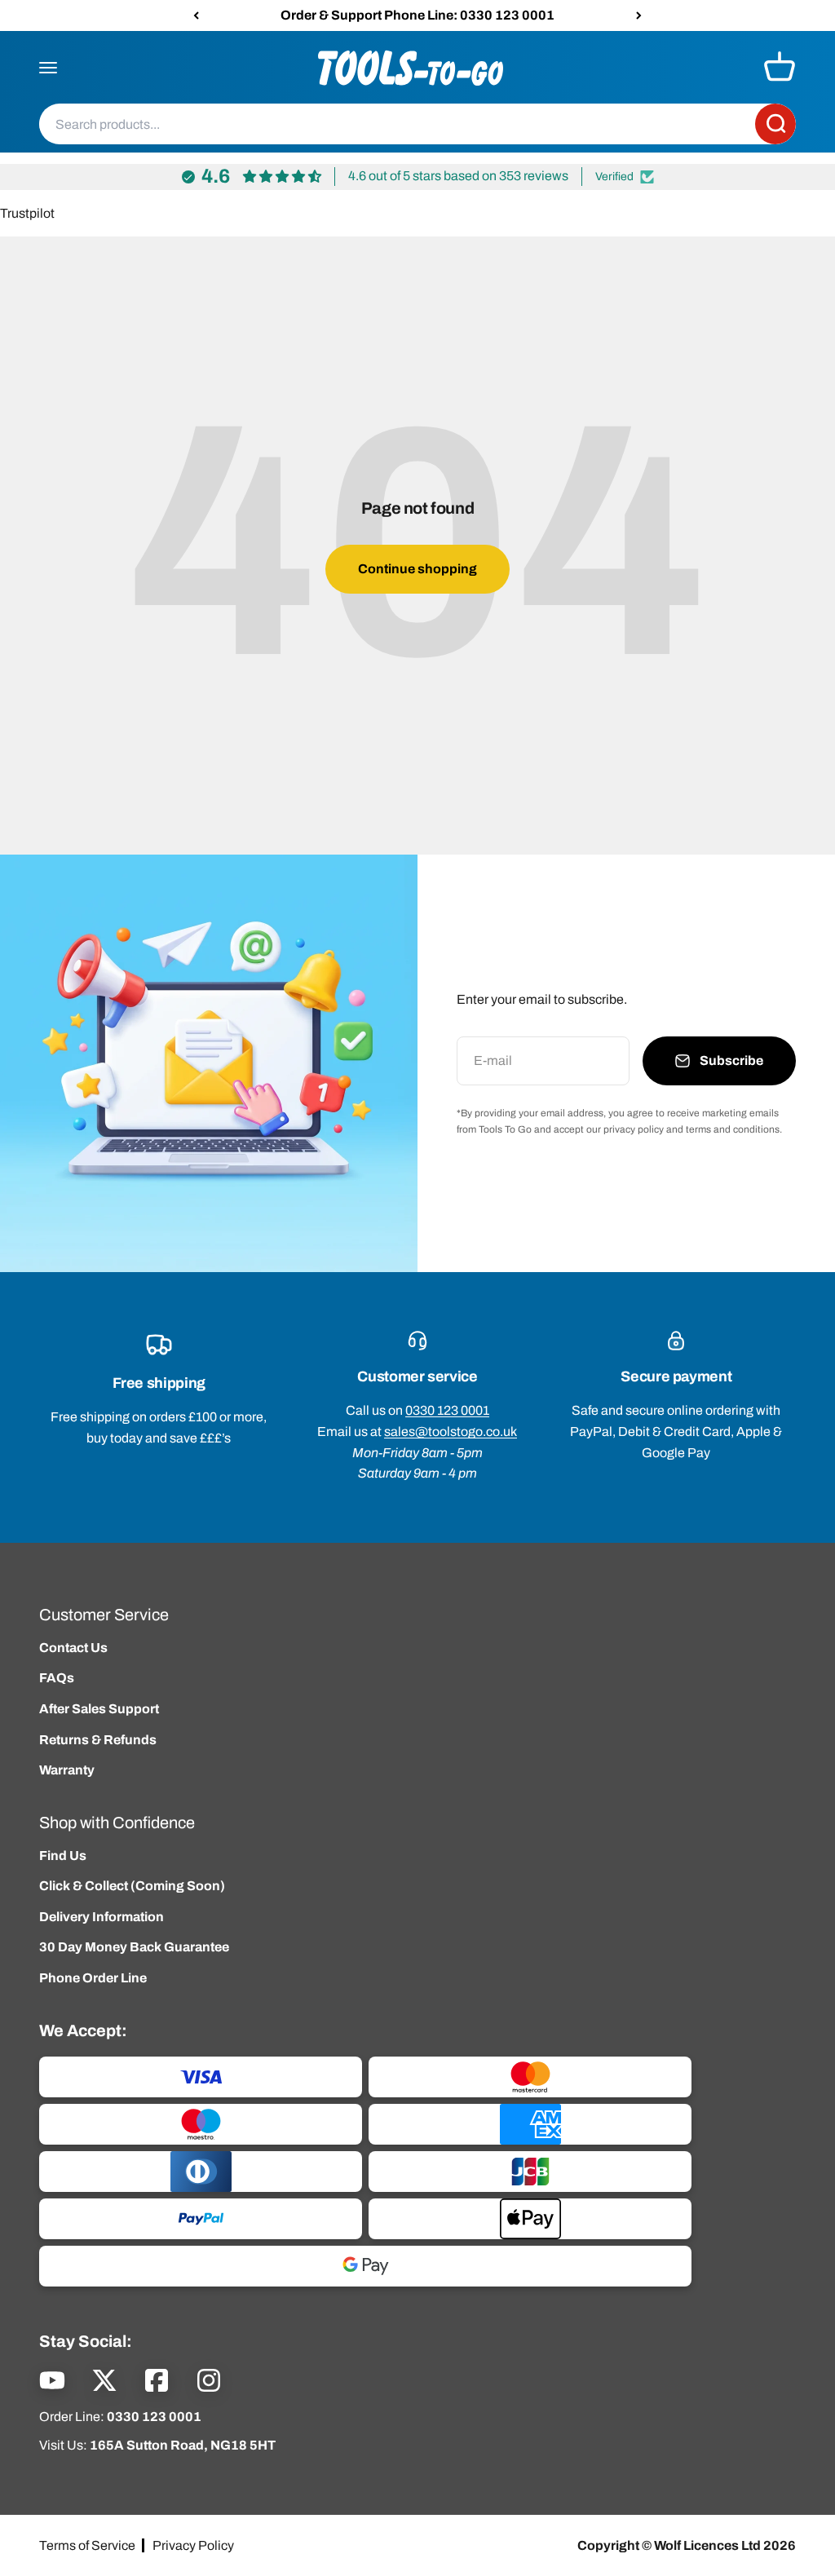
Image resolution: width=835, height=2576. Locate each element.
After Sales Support (99, 1709)
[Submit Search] (775, 125)
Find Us (63, 1856)
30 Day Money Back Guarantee (134, 1947)
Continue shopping (417, 569)
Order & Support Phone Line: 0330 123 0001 (417, 15)
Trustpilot (27, 213)
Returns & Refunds (98, 1740)
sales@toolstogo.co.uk (451, 1432)
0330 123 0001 (447, 1410)
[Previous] (196, 15)
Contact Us (73, 1648)
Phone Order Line (93, 1978)
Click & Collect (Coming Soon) (132, 1886)
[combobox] (397, 125)
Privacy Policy (193, 2545)
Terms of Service (87, 2545)
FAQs (57, 1678)
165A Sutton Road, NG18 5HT (183, 2445)
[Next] (639, 15)
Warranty (67, 1770)
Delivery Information (102, 1917)
